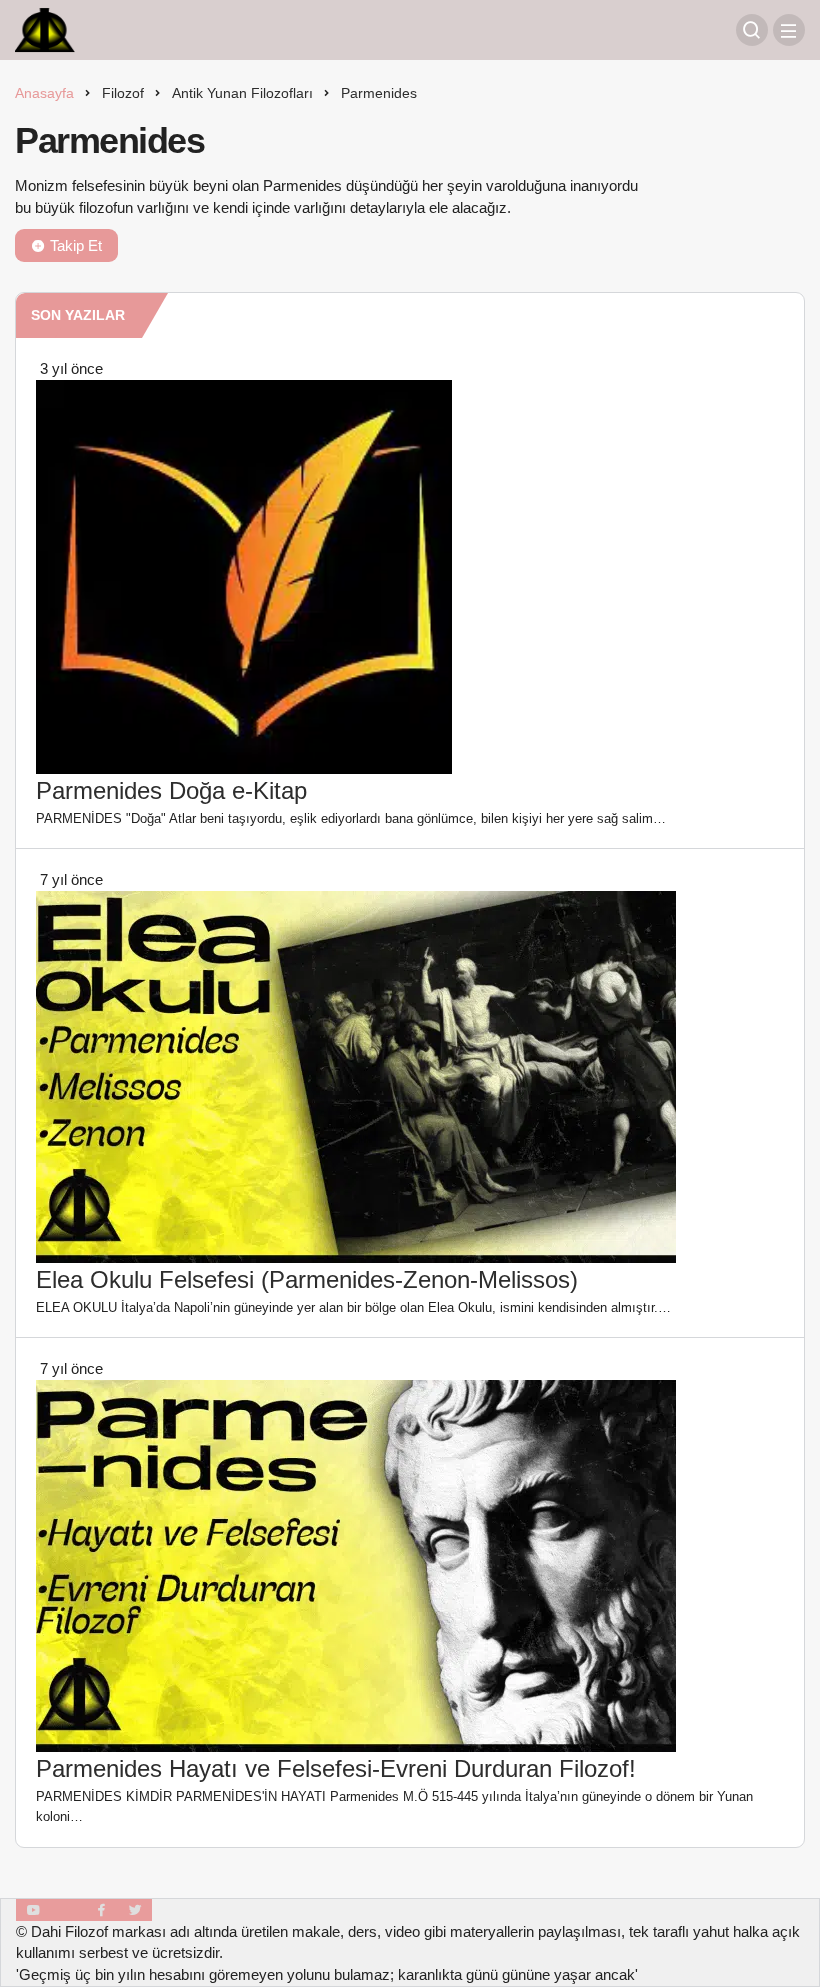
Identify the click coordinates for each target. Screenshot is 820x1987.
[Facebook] (101, 1910)
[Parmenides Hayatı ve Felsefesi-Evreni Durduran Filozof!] (356, 1564)
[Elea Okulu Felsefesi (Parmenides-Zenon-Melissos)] (356, 1075)
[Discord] (67, 1910)
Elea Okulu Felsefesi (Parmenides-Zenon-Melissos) (307, 1279)
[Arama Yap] (752, 30)
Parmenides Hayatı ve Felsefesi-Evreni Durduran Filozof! (336, 1768)
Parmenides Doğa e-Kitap (171, 790)
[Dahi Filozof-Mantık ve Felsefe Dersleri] (45, 28)
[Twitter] (135, 1910)
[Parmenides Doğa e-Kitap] (244, 575)
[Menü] (789, 30)
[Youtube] (33, 1910)
